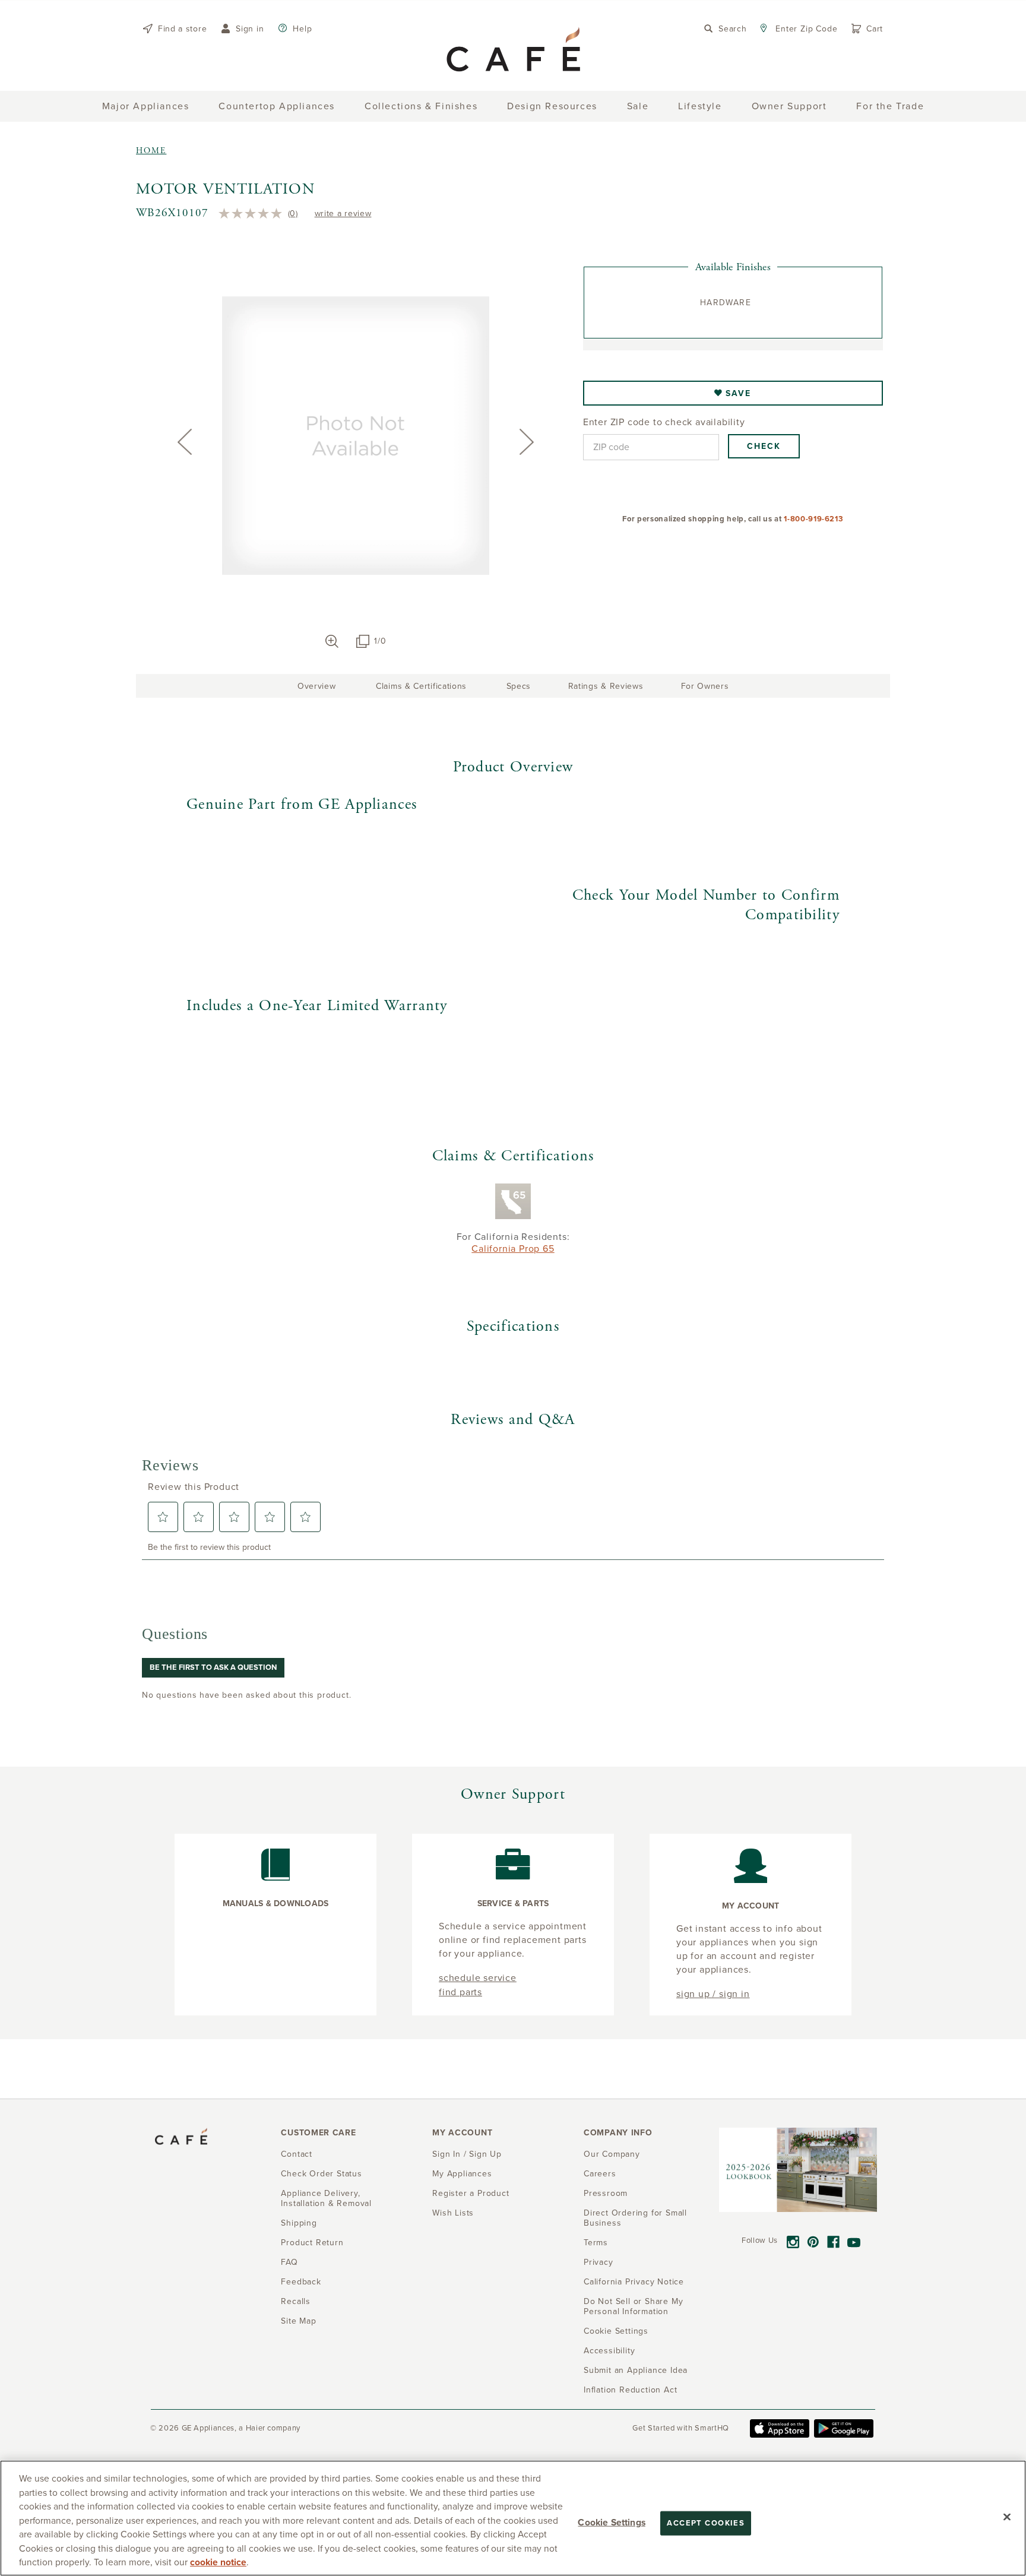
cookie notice (218, 2562)
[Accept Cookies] (1007, 2517)
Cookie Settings (611, 2522)
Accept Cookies (706, 2523)
